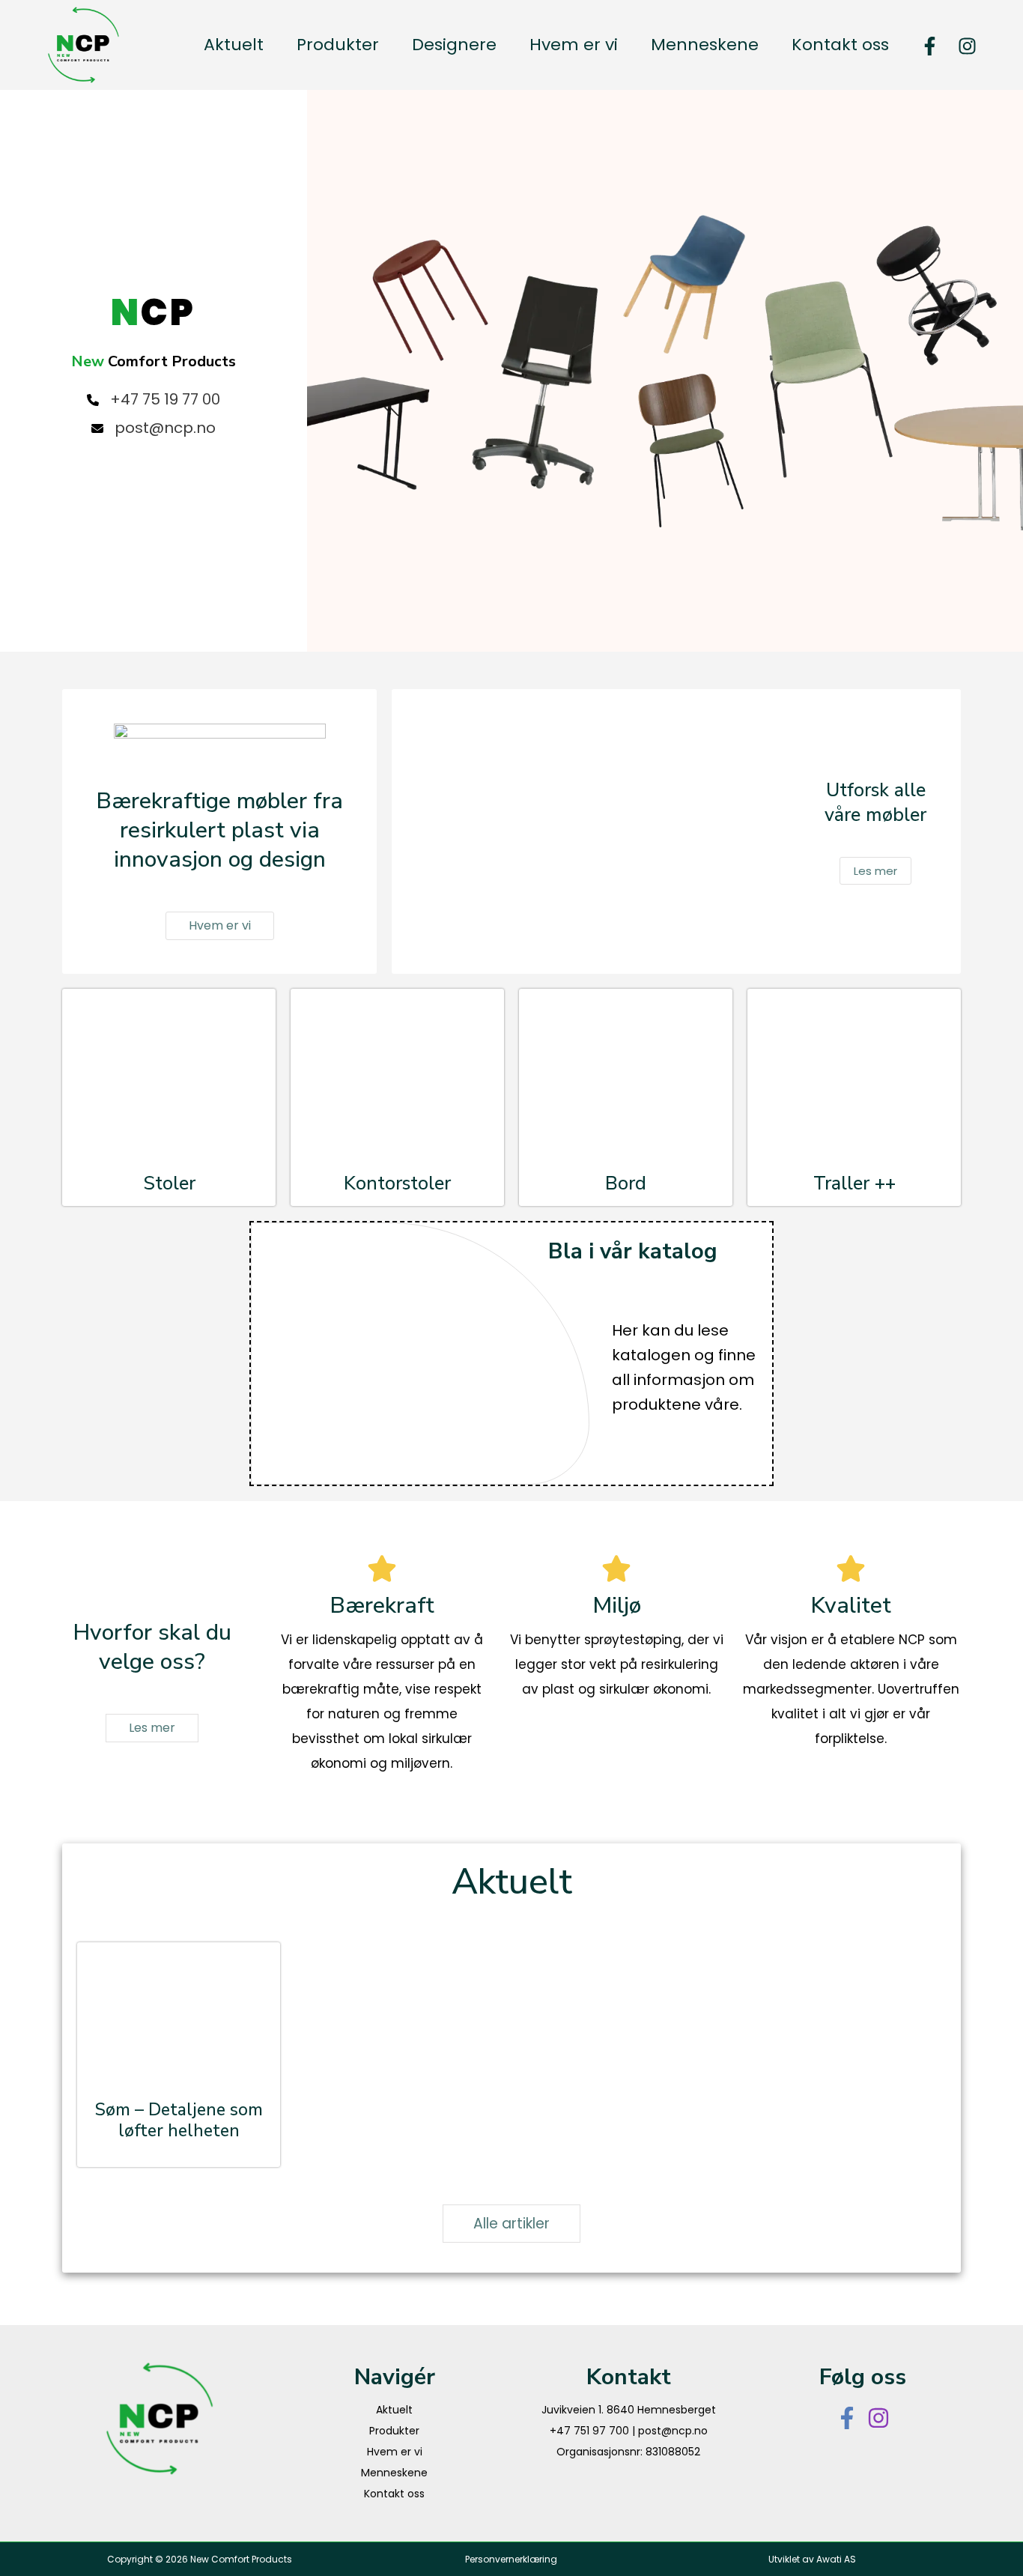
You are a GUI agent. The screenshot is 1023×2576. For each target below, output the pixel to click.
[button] (220, 926)
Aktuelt (394, 2410)
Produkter (394, 2431)
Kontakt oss (394, 2494)
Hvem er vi (395, 2452)
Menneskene (394, 2473)
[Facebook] (930, 46)
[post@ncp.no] (154, 428)
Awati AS (836, 2559)
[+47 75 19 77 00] (154, 400)
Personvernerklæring (511, 2559)
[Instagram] (967, 46)
